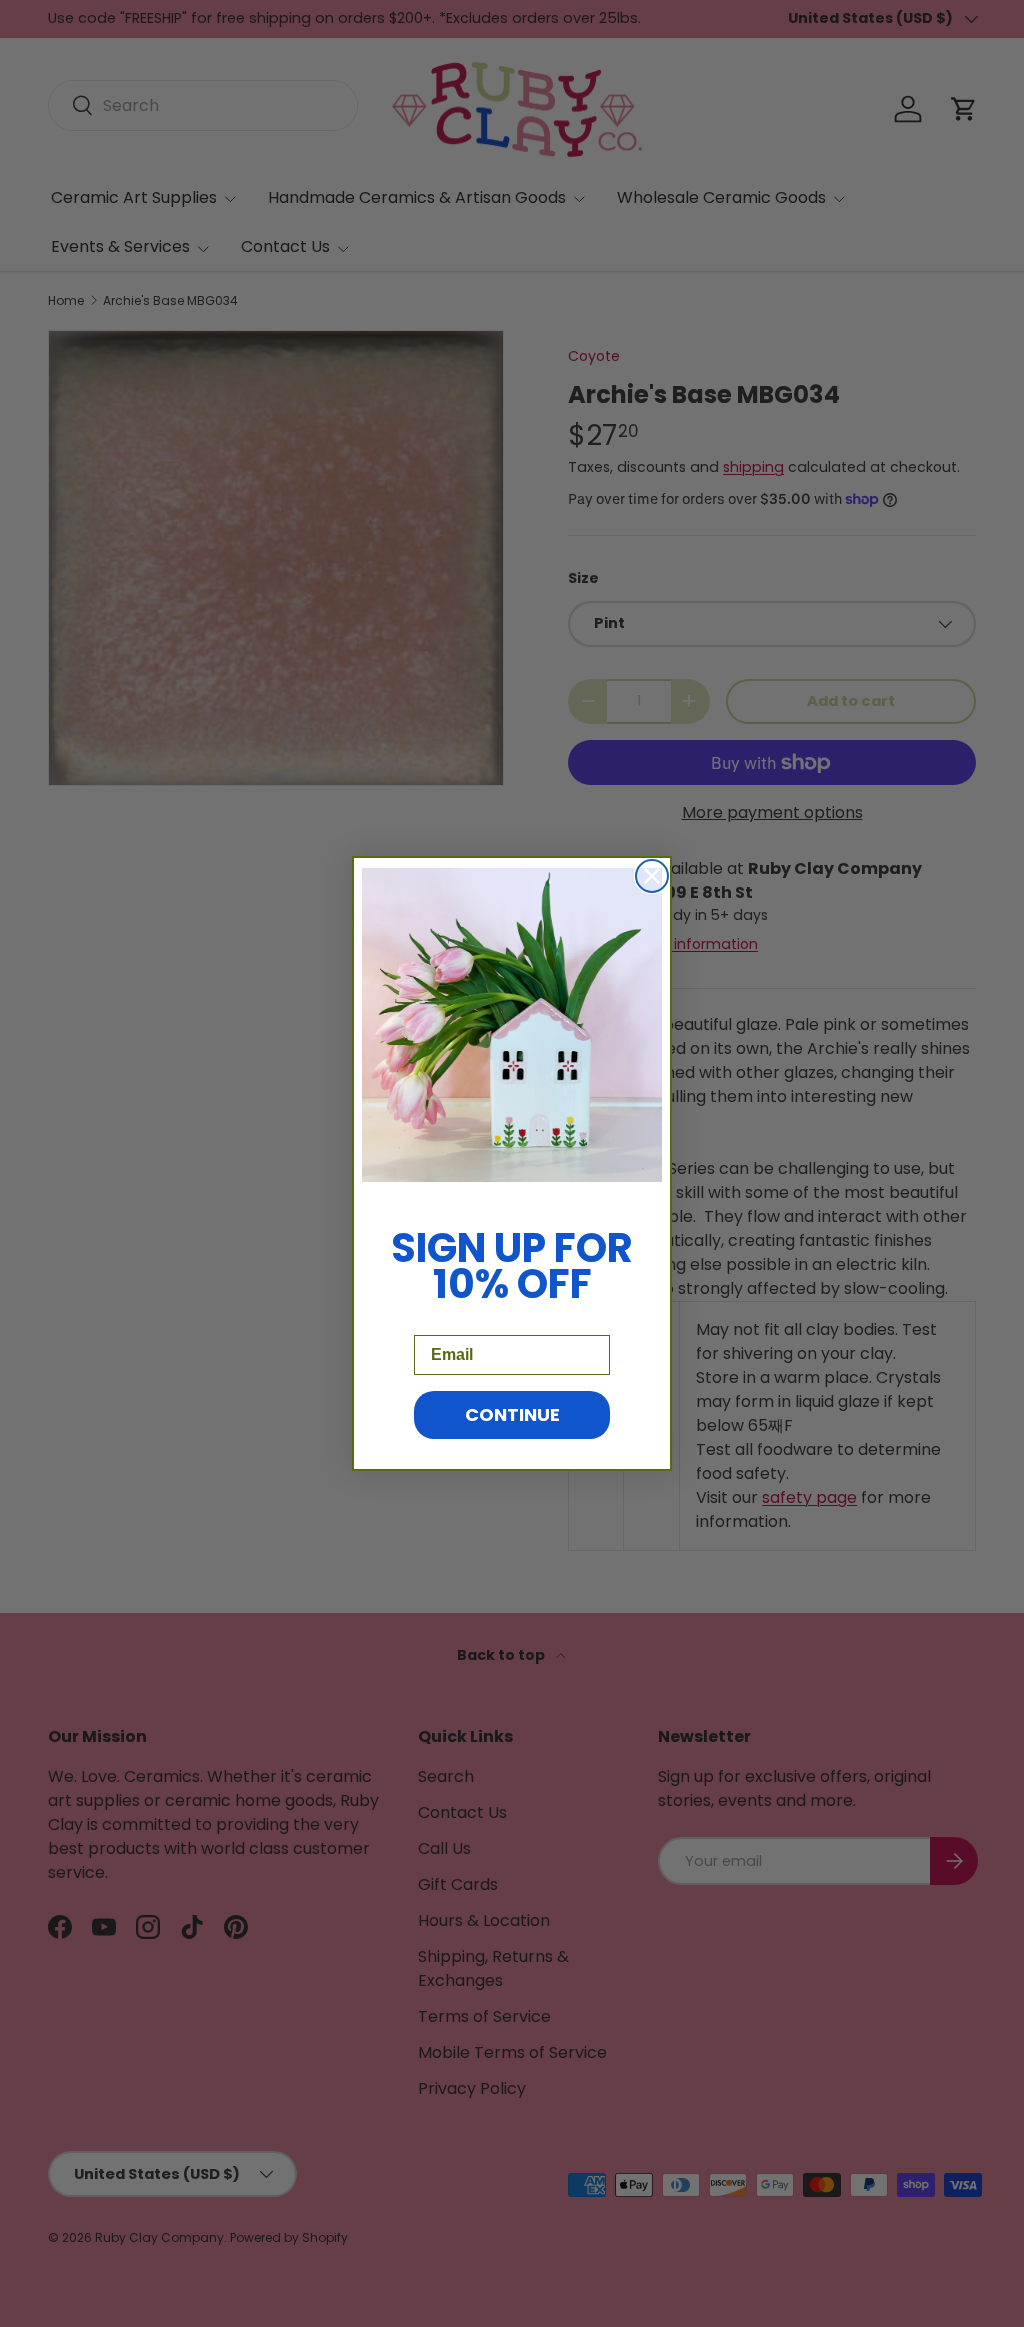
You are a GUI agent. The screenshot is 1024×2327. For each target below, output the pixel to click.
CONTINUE (512, 1414)
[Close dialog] (652, 876)
